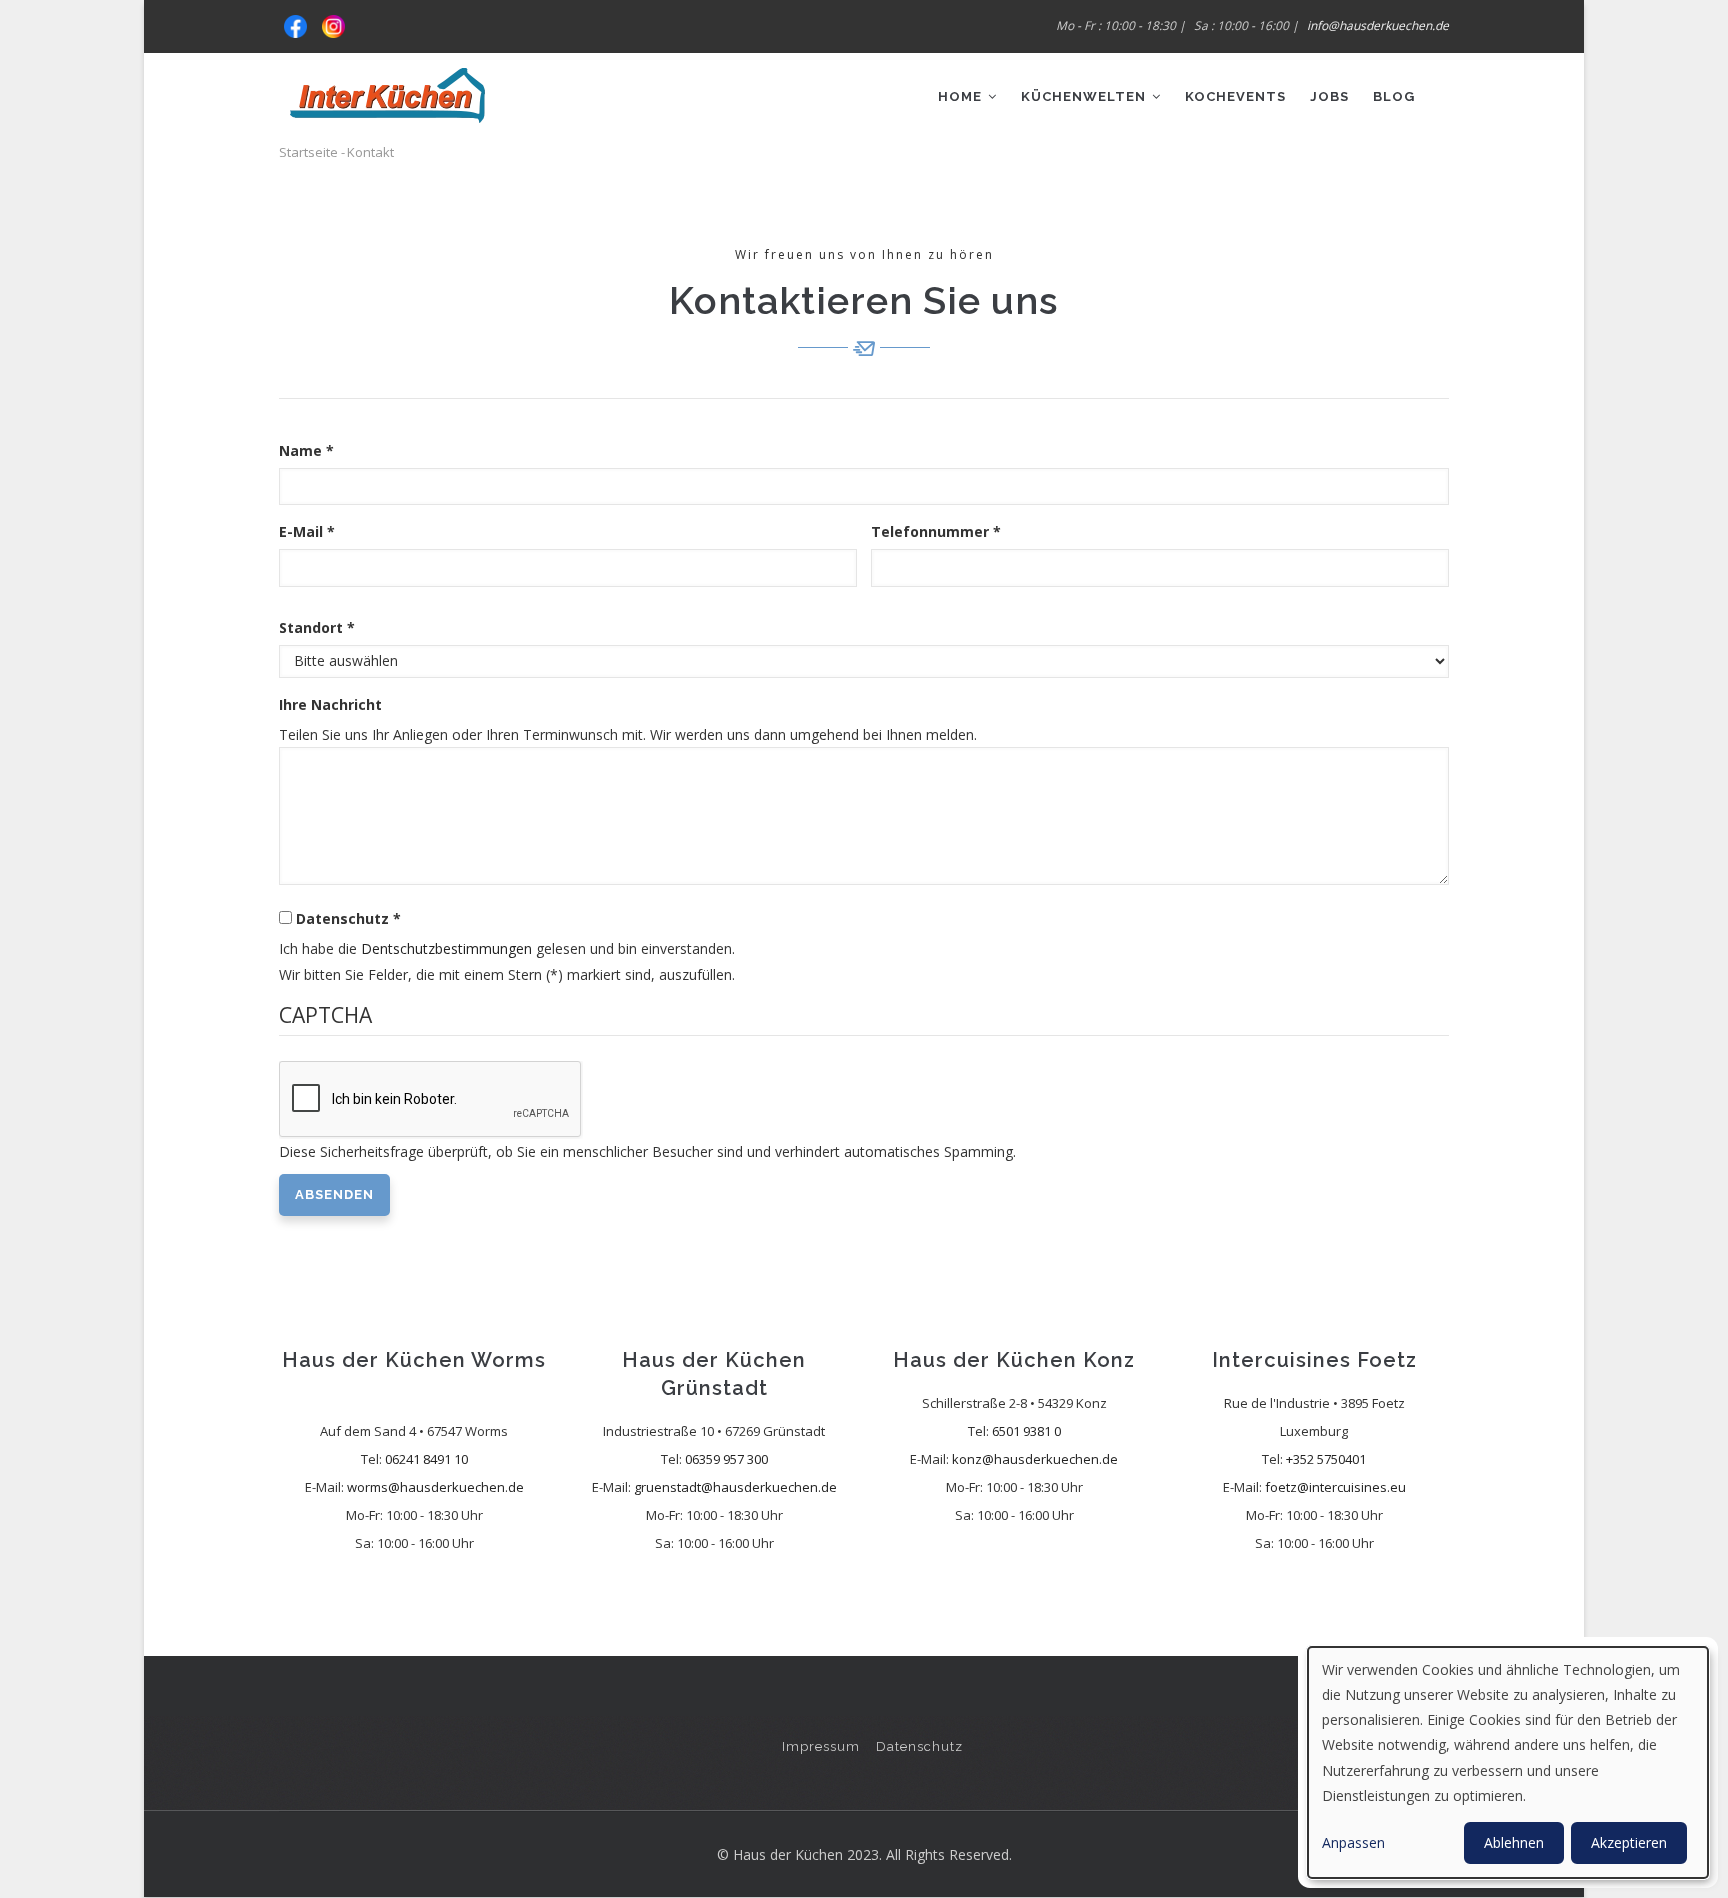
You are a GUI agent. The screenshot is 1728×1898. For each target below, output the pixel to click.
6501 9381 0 (1026, 1431)
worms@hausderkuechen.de (435, 1487)
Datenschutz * (348, 918)
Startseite (308, 152)
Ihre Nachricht (330, 704)
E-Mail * (307, 531)
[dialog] (1508, 1762)
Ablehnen (1514, 1842)
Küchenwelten (1085, 96)
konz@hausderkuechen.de (1035, 1459)
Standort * (317, 627)
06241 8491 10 (426, 1459)
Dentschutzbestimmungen (446, 948)
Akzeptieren (1629, 1842)
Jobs (1329, 96)
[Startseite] (387, 88)
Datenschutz (919, 1746)
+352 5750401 (1326, 1459)
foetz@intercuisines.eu (1335, 1487)
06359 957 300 (726, 1459)
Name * (306, 450)
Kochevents (1235, 96)
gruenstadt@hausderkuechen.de (735, 1487)
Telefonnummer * (936, 531)
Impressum (821, 1746)
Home (962, 96)
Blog (1394, 96)
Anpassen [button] (1353, 1842)
